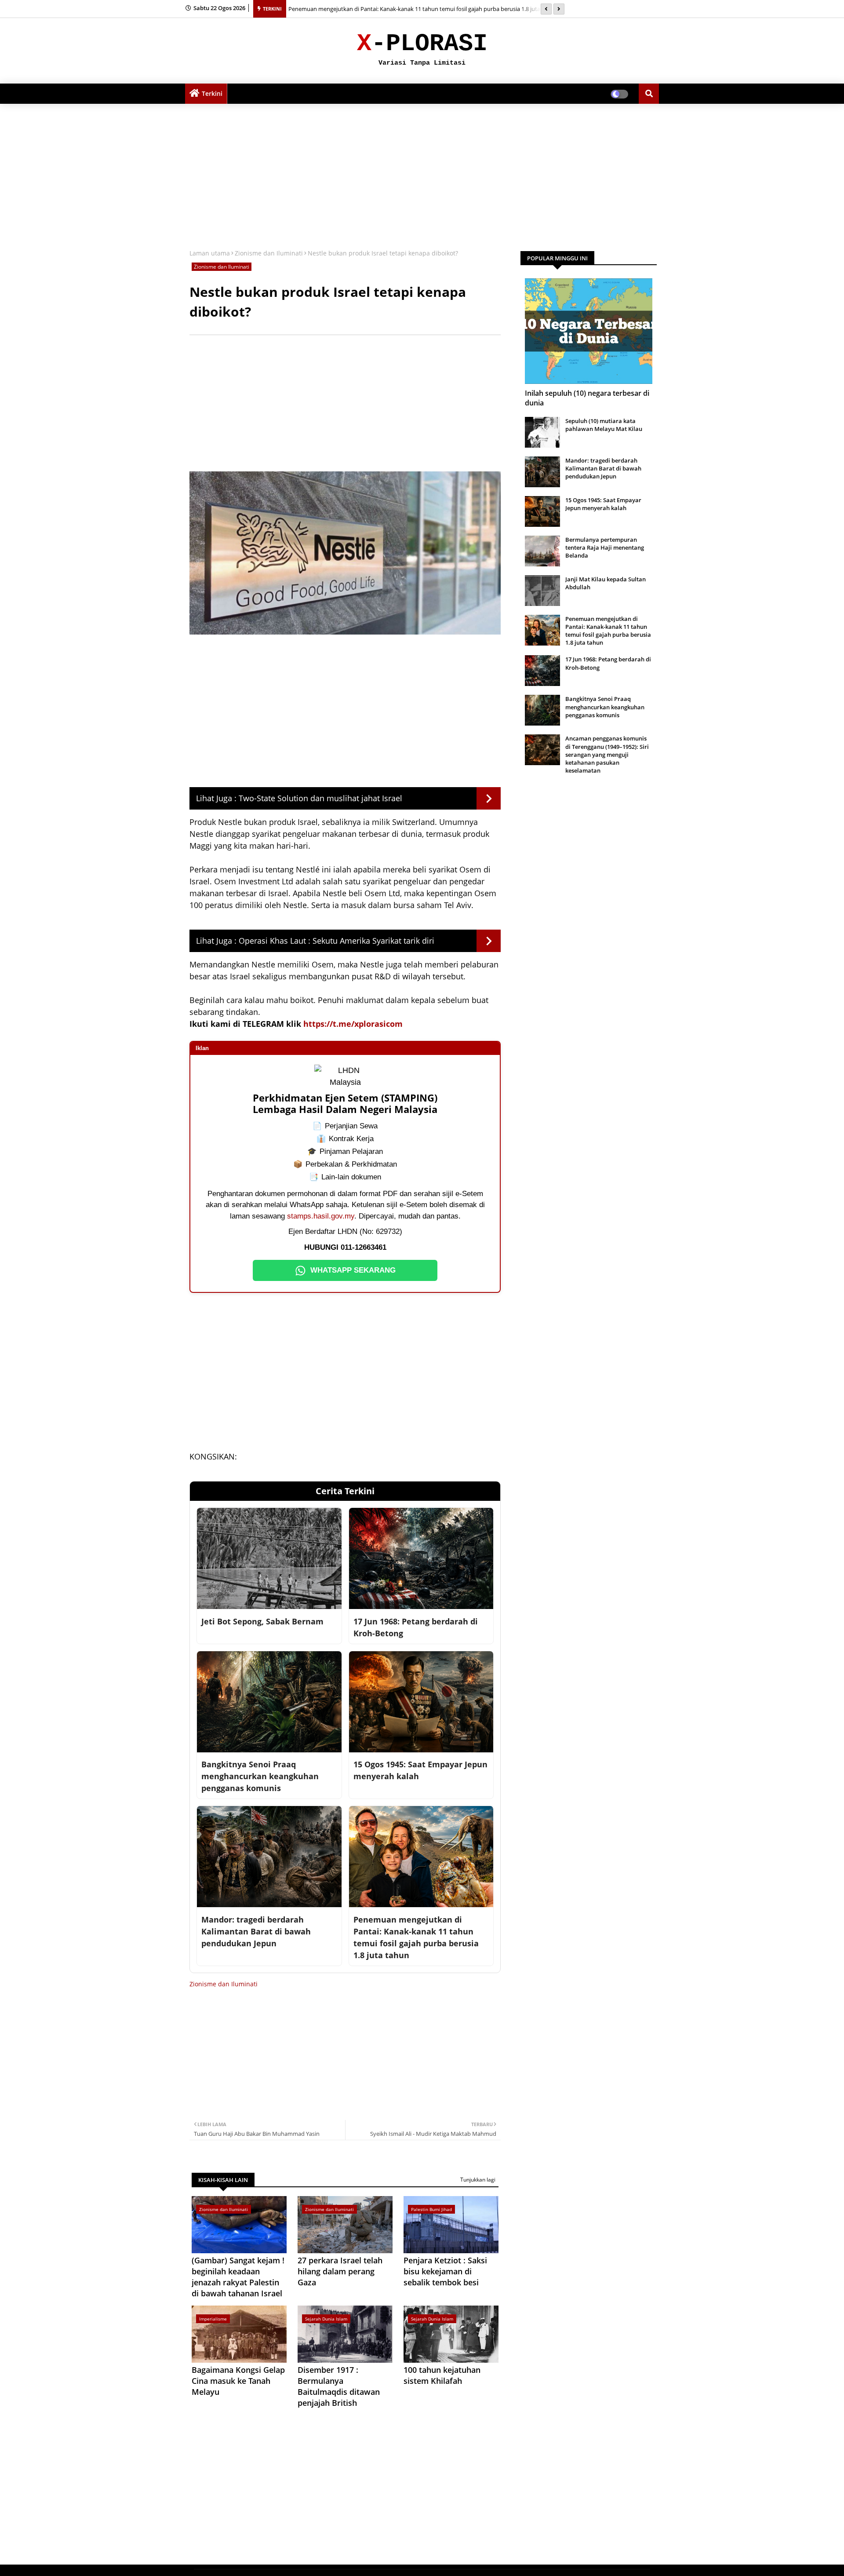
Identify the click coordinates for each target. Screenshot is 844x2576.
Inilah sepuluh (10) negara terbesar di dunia (587, 398)
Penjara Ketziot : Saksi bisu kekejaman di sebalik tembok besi (445, 2271)
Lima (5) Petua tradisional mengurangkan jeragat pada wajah (367, 9)
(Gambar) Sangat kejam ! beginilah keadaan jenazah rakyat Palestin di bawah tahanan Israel (238, 2277)
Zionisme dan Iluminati (269, 253)
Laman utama (210, 253)
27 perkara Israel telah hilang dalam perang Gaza (340, 2271)
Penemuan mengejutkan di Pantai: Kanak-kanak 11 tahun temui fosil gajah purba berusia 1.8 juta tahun (608, 631)
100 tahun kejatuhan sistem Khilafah (442, 2375)
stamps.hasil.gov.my (321, 1216)
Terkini (212, 93)
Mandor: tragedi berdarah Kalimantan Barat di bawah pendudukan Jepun (603, 468)
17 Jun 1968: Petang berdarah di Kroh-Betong (608, 663)
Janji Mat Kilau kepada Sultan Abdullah (606, 583)
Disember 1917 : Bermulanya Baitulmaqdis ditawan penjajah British (339, 2386)
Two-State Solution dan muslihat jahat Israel (320, 798)
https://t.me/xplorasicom (353, 1024)
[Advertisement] (422, 174)
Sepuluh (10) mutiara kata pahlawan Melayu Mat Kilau (604, 425)
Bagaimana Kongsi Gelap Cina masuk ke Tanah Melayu (238, 2381)
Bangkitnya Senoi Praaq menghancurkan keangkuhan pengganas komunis (605, 707)
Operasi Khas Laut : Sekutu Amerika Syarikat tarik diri (337, 941)
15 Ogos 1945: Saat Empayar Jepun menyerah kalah (603, 504)
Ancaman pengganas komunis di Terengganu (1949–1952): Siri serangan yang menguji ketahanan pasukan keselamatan (607, 754)
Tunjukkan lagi (478, 2180)
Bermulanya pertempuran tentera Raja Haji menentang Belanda (605, 547)
